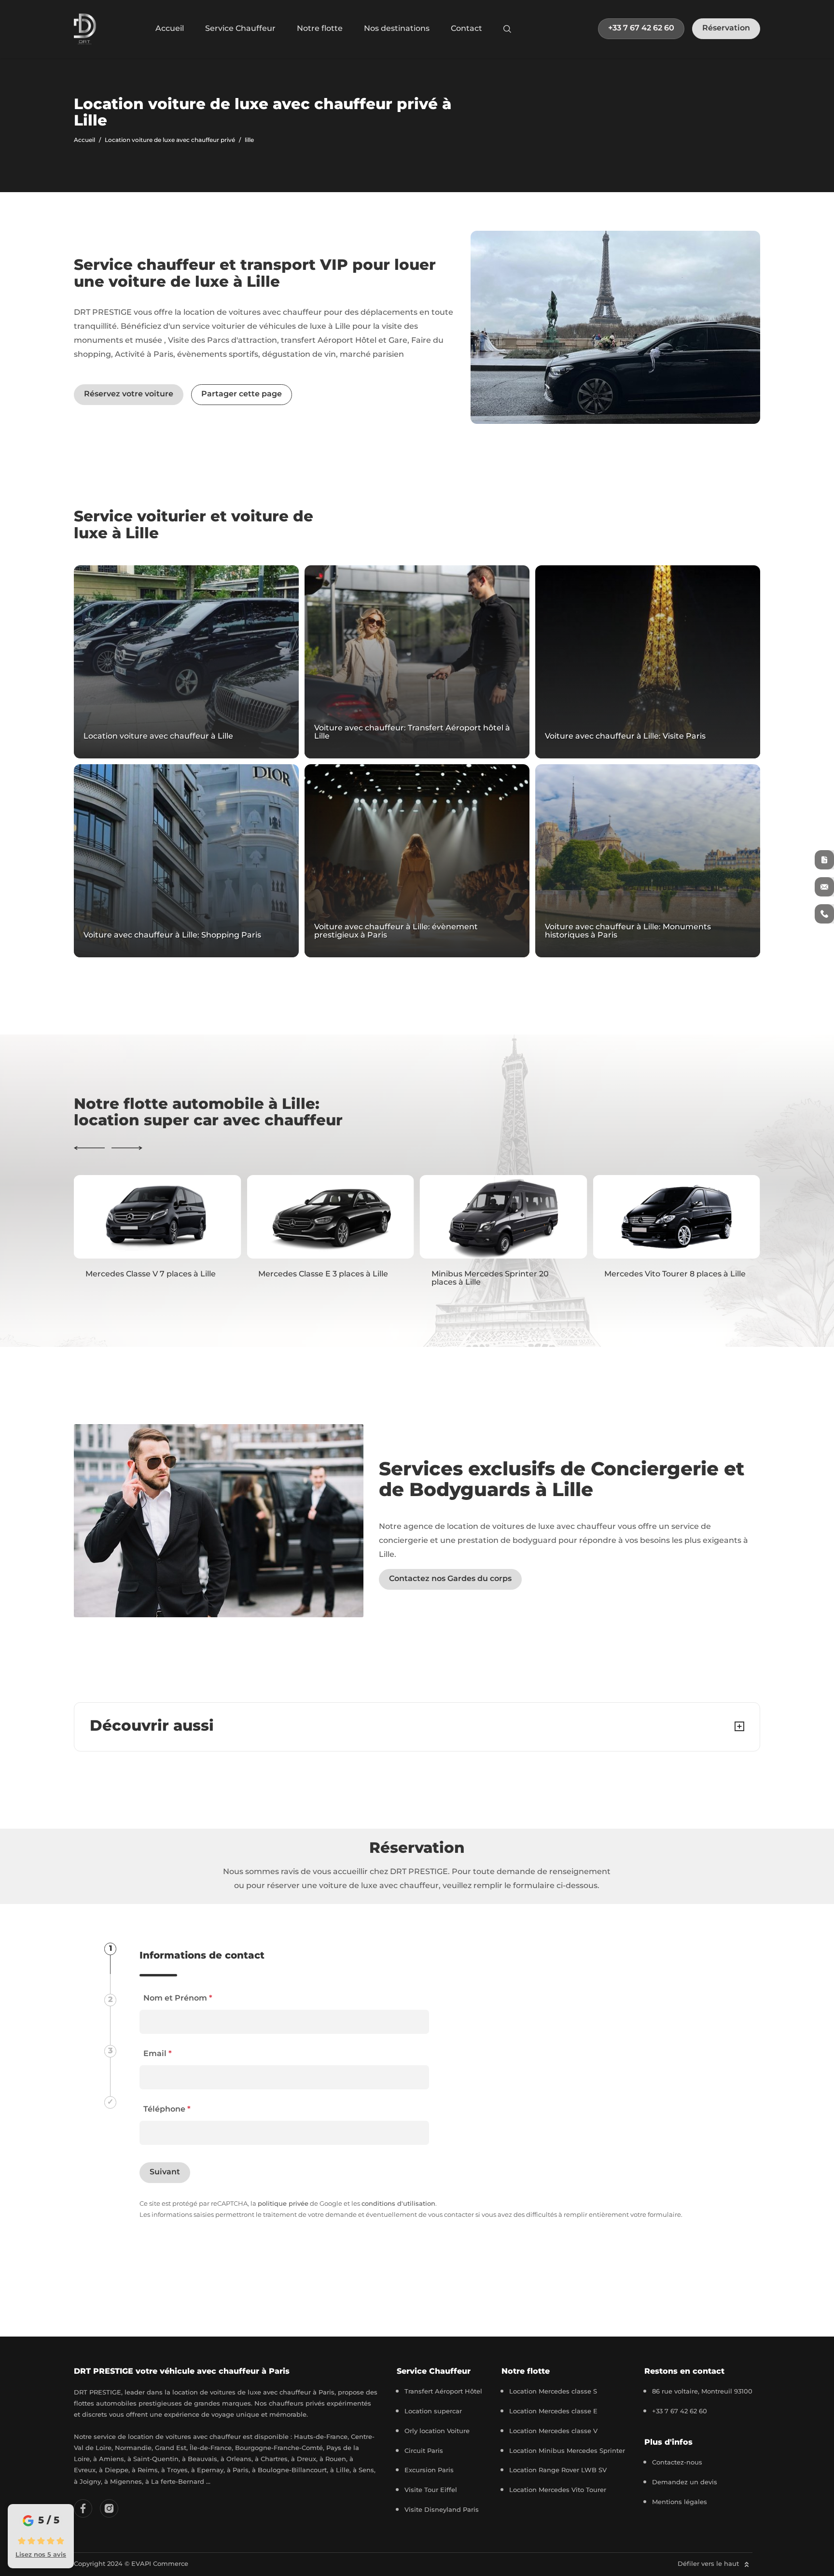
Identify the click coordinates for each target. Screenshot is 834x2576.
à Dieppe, (115, 2471)
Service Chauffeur (240, 28)
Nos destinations (397, 28)
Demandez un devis (685, 2483)
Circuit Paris (424, 2451)
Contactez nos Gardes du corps (450, 1579)
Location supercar (433, 2412)
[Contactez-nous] (824, 887)
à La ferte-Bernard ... (178, 2482)
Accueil (170, 28)
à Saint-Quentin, (155, 2459)
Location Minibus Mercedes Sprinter (567, 2451)
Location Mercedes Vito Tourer (558, 2490)
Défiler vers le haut (709, 2564)
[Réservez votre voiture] (824, 860)
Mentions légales (680, 2502)
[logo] (85, 29)
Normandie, (135, 2448)
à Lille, (341, 2471)
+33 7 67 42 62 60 (641, 28)
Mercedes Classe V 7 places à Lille (151, 1274)
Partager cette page (242, 394)
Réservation (726, 28)
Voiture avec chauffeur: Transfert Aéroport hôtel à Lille (412, 733)
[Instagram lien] (109, 2508)
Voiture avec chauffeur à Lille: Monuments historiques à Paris (628, 931)
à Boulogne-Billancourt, (291, 2471)
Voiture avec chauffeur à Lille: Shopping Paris (172, 936)
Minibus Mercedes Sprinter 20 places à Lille (490, 1279)
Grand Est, (172, 2448)
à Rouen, (334, 2459)
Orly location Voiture (437, 2431)
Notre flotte (320, 28)
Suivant (165, 2172)
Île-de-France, (212, 2448)
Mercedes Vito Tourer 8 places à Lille (675, 1274)
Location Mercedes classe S (553, 2392)
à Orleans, (238, 2459)
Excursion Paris (429, 2471)
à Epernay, (209, 2471)
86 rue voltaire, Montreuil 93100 (702, 2392)
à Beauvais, (201, 2459)
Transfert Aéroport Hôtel (443, 2392)
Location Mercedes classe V (553, 2431)
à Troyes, (176, 2471)
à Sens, (364, 2471)
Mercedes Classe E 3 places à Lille (323, 1274)
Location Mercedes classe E (553, 2412)
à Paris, (239, 2471)
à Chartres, (273, 2459)
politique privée (283, 2204)
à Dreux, (305, 2459)
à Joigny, (89, 2482)
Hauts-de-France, (322, 2437)
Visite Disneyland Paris (442, 2510)
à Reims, (146, 2471)
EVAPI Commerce (160, 2564)
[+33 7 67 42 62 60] (824, 914)
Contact (466, 28)
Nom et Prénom (178, 1998)
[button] (89, 1148)
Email (158, 2054)
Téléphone (167, 2109)
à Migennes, (125, 2482)
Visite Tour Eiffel (431, 2490)
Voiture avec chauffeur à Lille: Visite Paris (625, 737)
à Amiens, (110, 2459)
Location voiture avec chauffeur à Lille (158, 737)
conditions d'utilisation (398, 2204)
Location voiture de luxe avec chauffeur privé (170, 140)
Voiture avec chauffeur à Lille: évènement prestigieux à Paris (396, 931)
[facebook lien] (83, 2508)
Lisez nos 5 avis (41, 2555)
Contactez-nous (677, 2463)
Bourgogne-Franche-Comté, (281, 2448)
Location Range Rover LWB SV (558, 2471)
